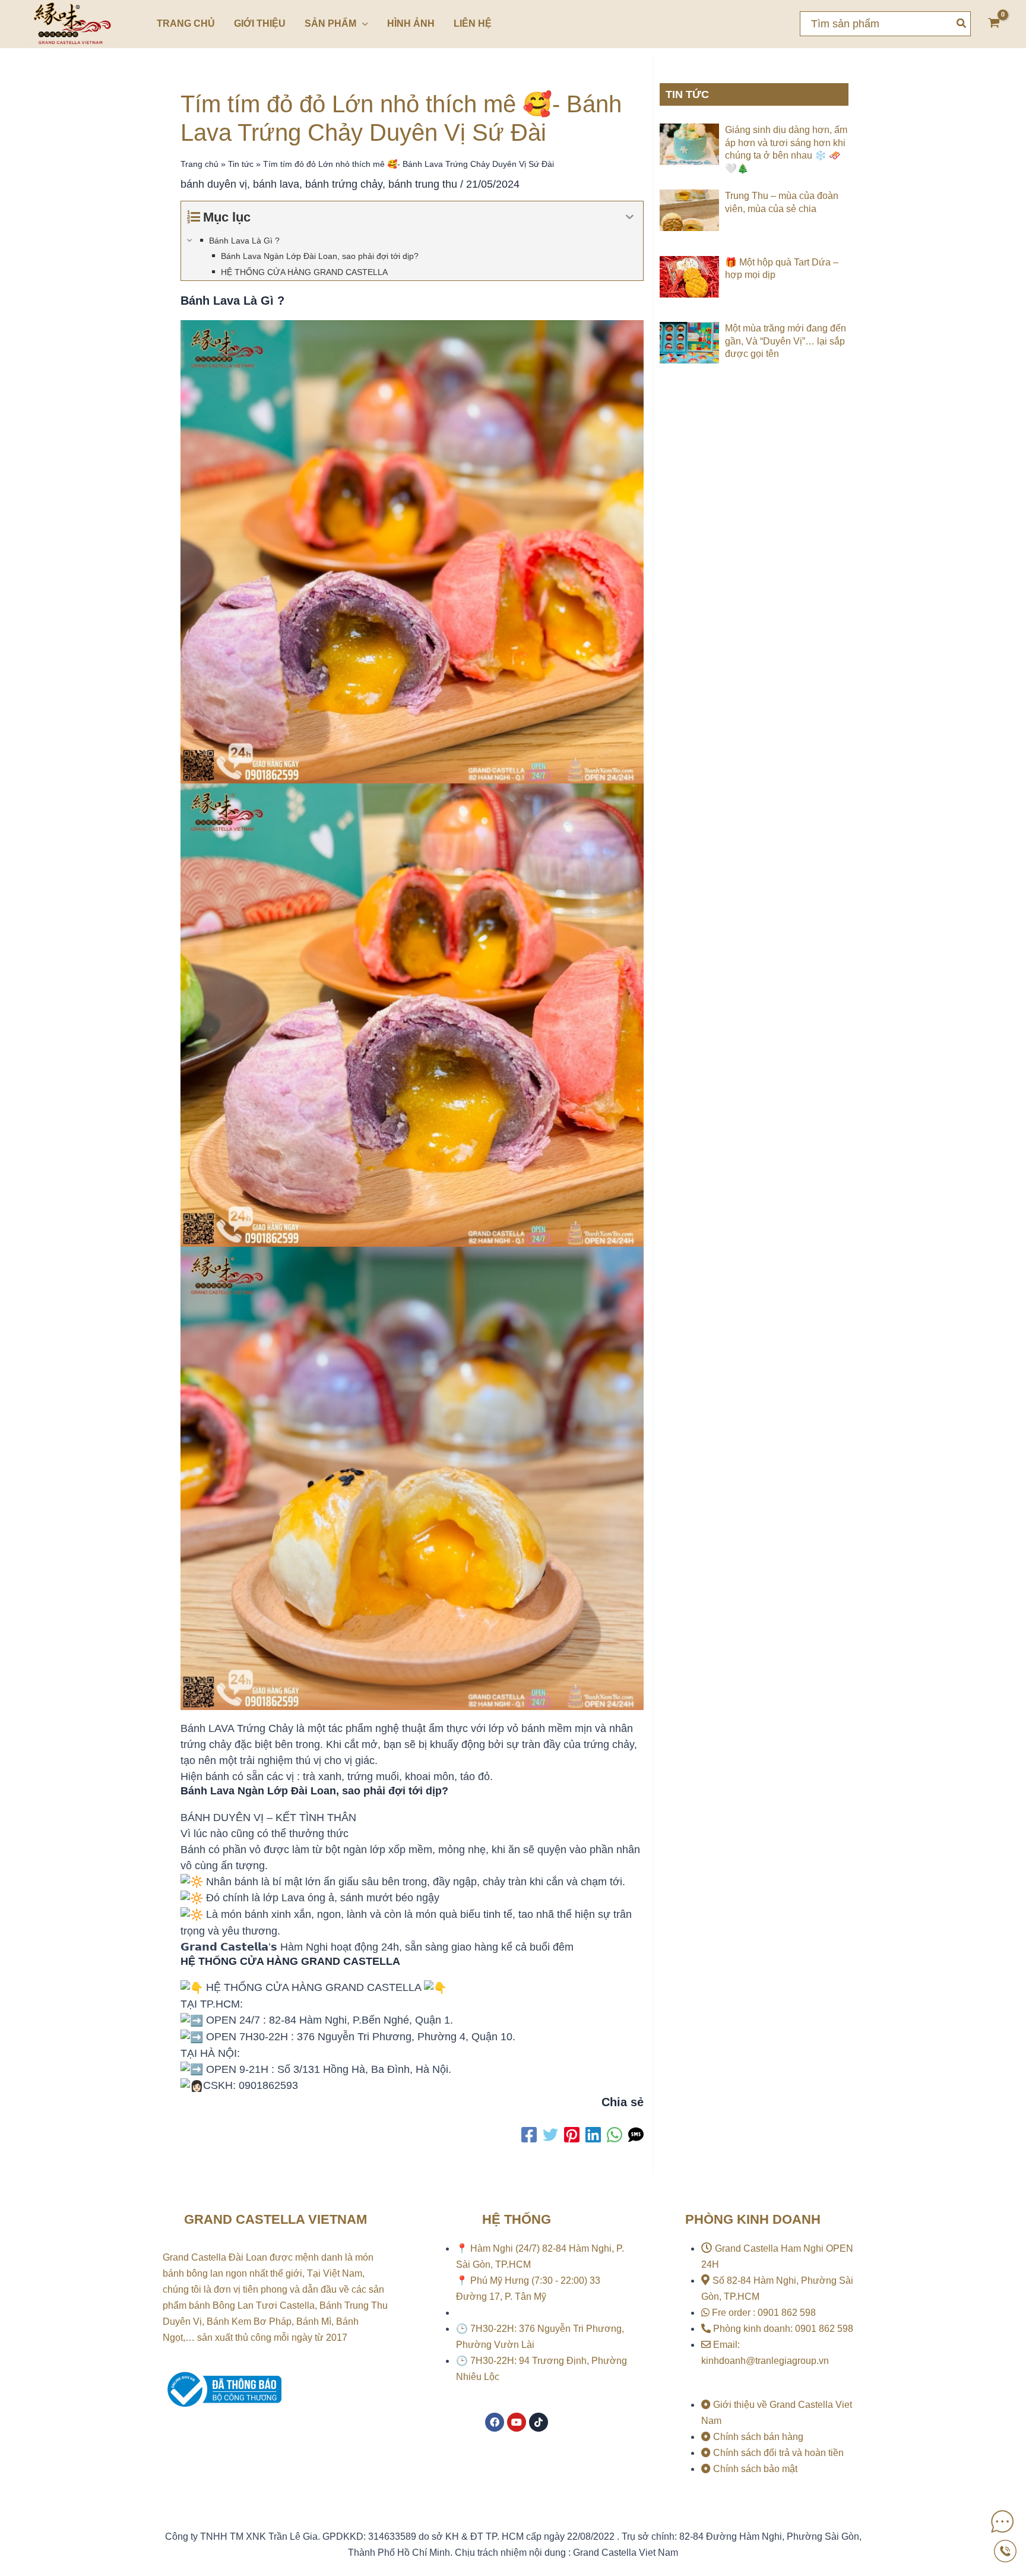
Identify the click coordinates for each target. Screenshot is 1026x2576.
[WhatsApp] (615, 2135)
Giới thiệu (260, 23)
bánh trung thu (423, 184)
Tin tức (241, 164)
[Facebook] (529, 2135)
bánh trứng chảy (344, 184)
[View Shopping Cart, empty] (994, 24)
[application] (362, 24)
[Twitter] (550, 2135)
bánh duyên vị (214, 184)
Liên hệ (473, 23)
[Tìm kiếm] (962, 24)
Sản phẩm (330, 23)
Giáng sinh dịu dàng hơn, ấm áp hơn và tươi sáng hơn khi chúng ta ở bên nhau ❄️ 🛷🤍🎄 (786, 149)
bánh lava (276, 184)
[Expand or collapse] (630, 217)
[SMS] (636, 2135)
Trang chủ (186, 23)
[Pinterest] (572, 2135)
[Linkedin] (593, 2135)
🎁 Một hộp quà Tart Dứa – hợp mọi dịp (782, 269)
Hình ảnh (411, 23)
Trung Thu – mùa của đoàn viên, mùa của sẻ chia (782, 202)
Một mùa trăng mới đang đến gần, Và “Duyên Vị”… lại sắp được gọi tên (786, 341)
